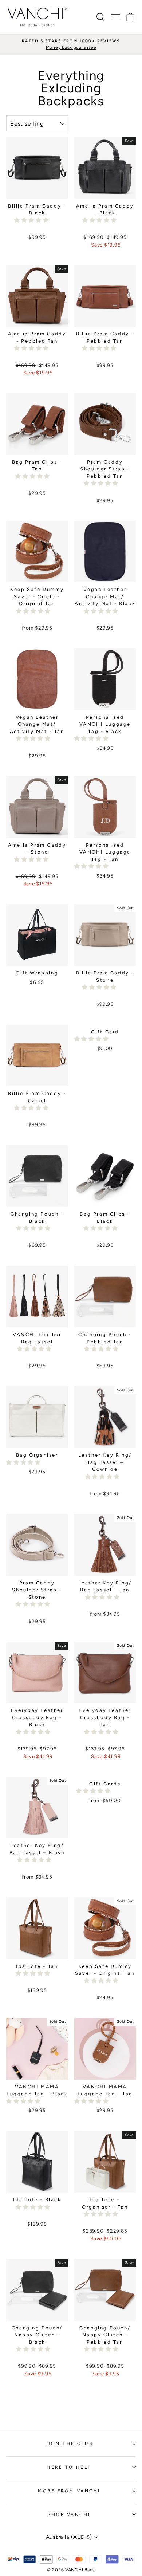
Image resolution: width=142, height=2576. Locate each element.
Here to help (69, 2467)
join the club (69, 2443)
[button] (32, 220)
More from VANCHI (69, 2491)
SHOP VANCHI (69, 2514)
